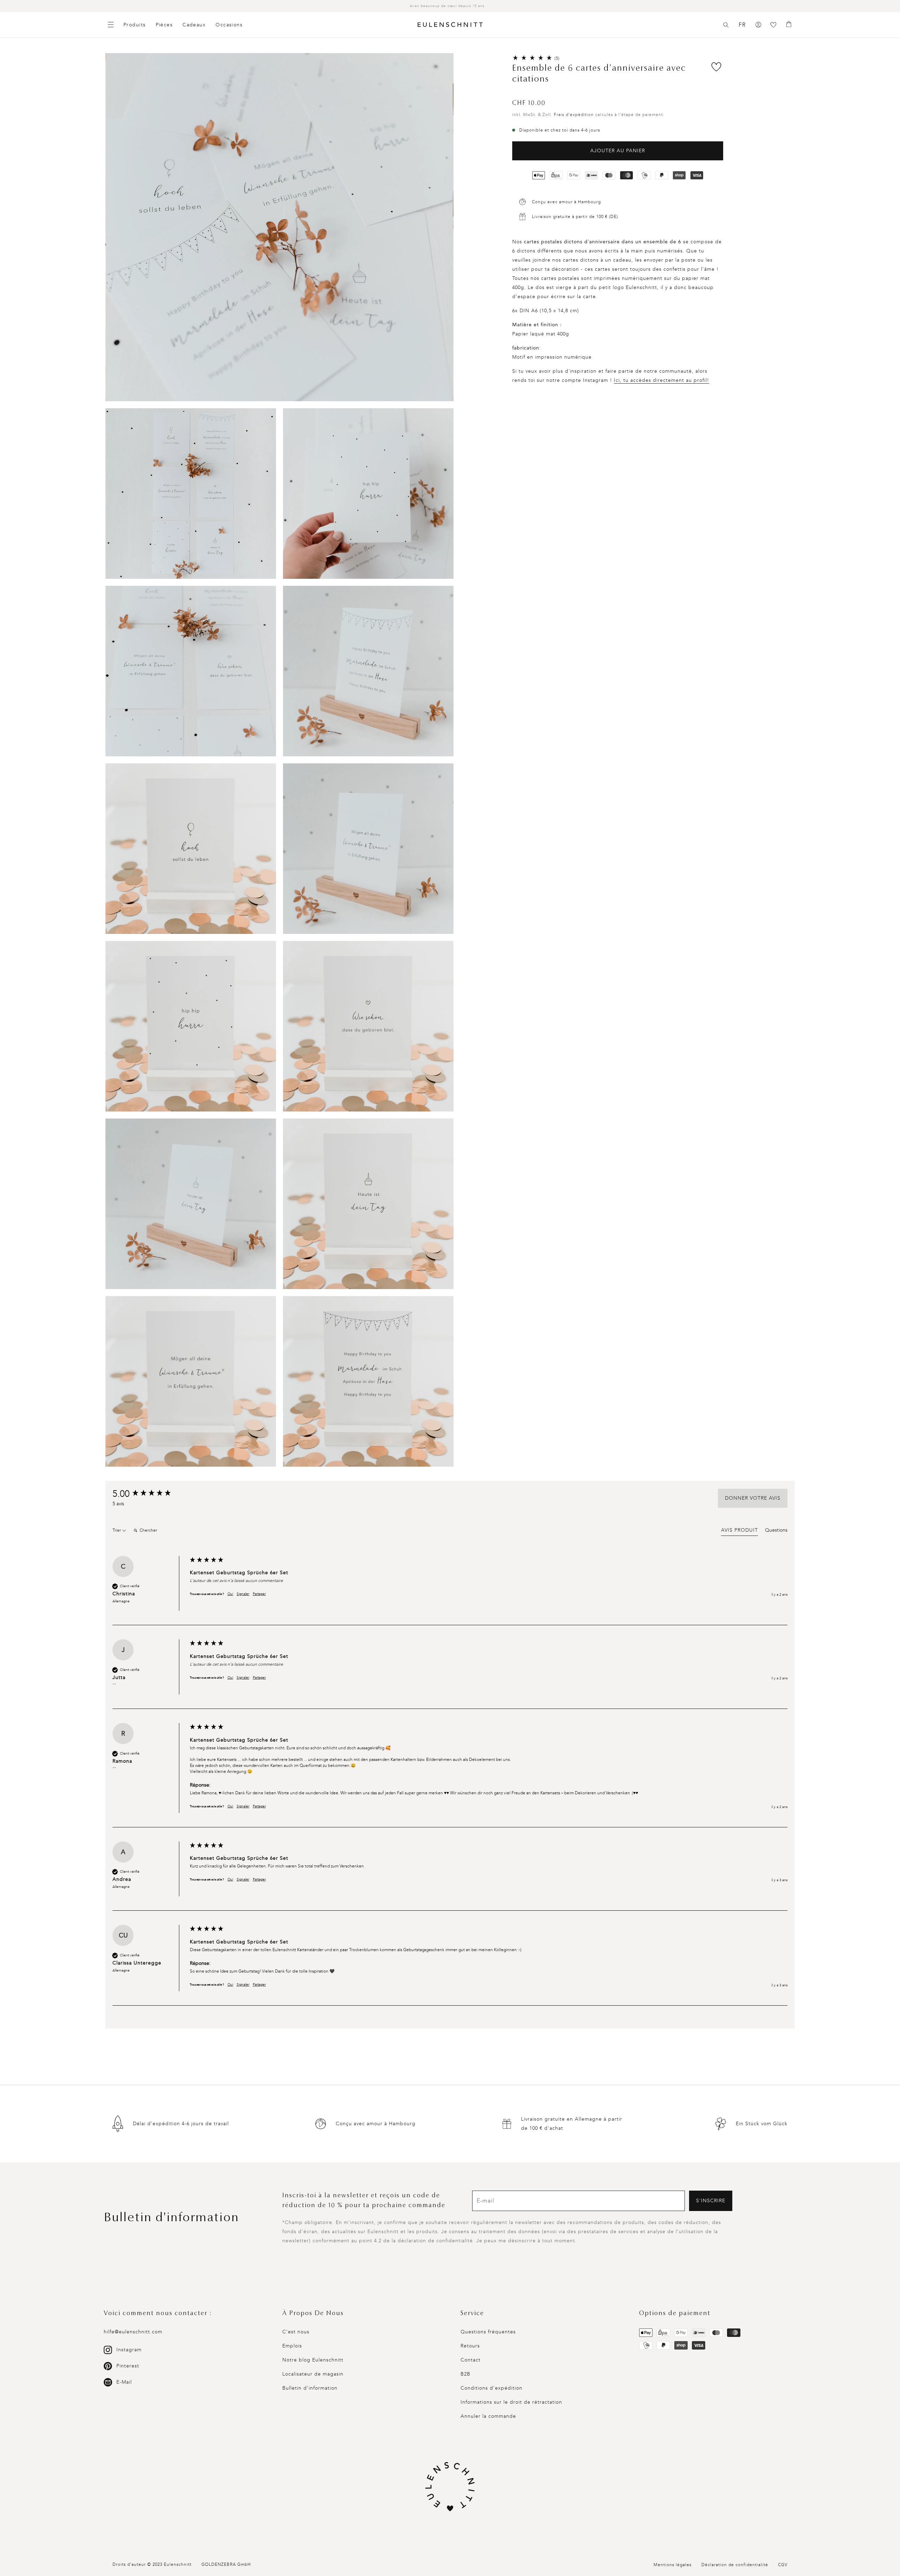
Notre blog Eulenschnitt (313, 2360)
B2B (465, 2374)
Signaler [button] (243, 1594)
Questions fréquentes (488, 2332)
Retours (470, 2346)
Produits (135, 25)
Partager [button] (259, 1594)
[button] (726, 25)
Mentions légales (673, 2565)
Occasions (229, 25)
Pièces (164, 25)
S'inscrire (711, 2201)
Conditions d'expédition (491, 2388)
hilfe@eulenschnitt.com (133, 2332)
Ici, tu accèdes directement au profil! (661, 380)
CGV (783, 2565)
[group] (149, 1494)
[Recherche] (726, 25)
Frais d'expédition (574, 115)
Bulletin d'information (310, 2388)
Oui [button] (230, 1594)
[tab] (740, 1531)
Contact (471, 2360)
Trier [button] (117, 1530)
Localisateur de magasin (313, 2374)
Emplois (292, 2346)
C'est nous (296, 2332)
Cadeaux (194, 25)
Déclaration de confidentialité (735, 2565)
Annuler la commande (488, 2416)
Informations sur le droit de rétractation (511, 2402)
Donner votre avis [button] (753, 1498)
